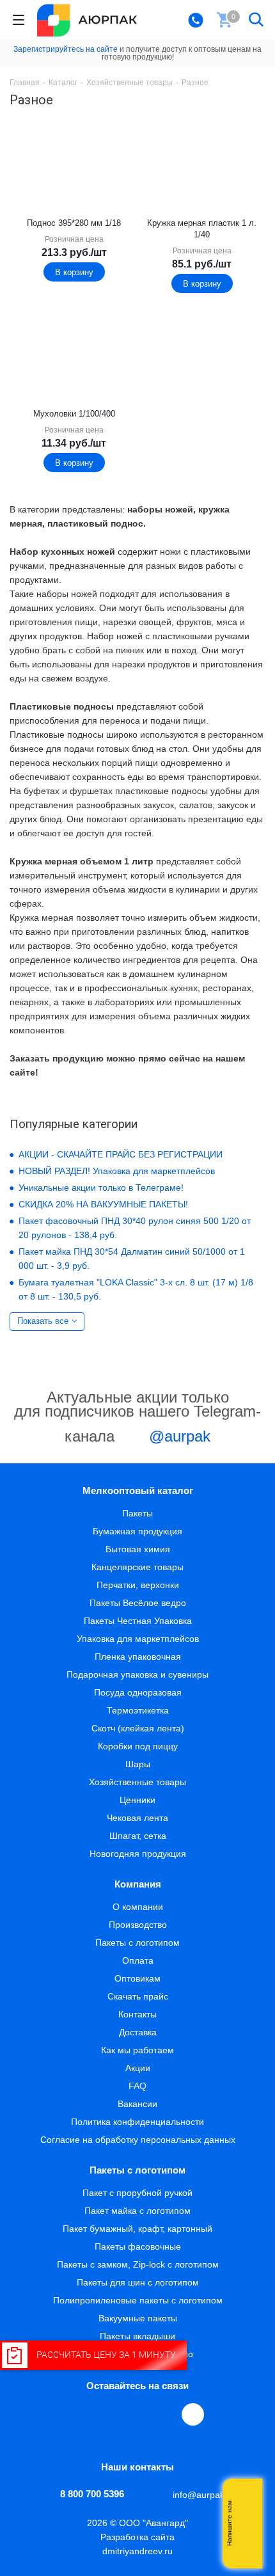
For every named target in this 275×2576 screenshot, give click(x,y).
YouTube (136, 2414)
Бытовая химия (138, 1549)
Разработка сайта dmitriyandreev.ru (137, 2544)
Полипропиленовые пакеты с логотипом (138, 2300)
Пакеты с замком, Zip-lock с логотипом (138, 2264)
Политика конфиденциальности (137, 2122)
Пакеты (137, 1513)
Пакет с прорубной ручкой (137, 2193)
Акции (138, 2068)
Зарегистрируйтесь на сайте (66, 49)
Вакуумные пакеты (138, 2318)
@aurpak (177, 1436)
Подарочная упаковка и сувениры (137, 1674)
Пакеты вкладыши (137, 2336)
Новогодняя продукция (138, 1854)
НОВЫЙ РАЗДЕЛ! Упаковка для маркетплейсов (117, 1171)
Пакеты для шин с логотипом (138, 2282)
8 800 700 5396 (92, 2494)
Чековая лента (137, 1818)
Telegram (106, 2414)
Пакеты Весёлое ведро (138, 1603)
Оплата (138, 1960)
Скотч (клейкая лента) (138, 1728)
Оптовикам (137, 1978)
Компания (138, 1884)
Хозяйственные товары (137, 1782)
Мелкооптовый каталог (138, 1491)
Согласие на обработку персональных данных (138, 2140)
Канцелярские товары (137, 1567)
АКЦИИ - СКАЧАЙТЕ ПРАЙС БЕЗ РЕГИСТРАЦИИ (121, 1154)
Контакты (137, 2014)
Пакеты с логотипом (137, 1943)
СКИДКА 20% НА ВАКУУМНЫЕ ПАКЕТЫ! (103, 1204)
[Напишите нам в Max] (246, 2498)
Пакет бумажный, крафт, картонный (137, 2229)
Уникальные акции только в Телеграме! (101, 1188)
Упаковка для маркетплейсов (138, 1639)
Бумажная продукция (137, 1531)
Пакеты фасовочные (138, 2246)
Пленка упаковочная (138, 1657)
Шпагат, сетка (138, 1836)
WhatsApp (165, 2414)
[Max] (193, 2414)
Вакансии (137, 2104)
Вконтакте (77, 2414)
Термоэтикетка (138, 1710)
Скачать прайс (138, 1996)
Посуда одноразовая (138, 1692)
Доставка (138, 2032)
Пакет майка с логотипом (137, 2211)
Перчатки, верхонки (138, 1585)
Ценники (137, 1800)
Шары (138, 1764)
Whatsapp (246, 2524)
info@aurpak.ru (204, 2495)
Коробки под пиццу (138, 1746)
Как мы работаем (137, 2050)
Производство (138, 1925)
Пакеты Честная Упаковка (138, 1621)
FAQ (137, 2086)
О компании (138, 1907)
